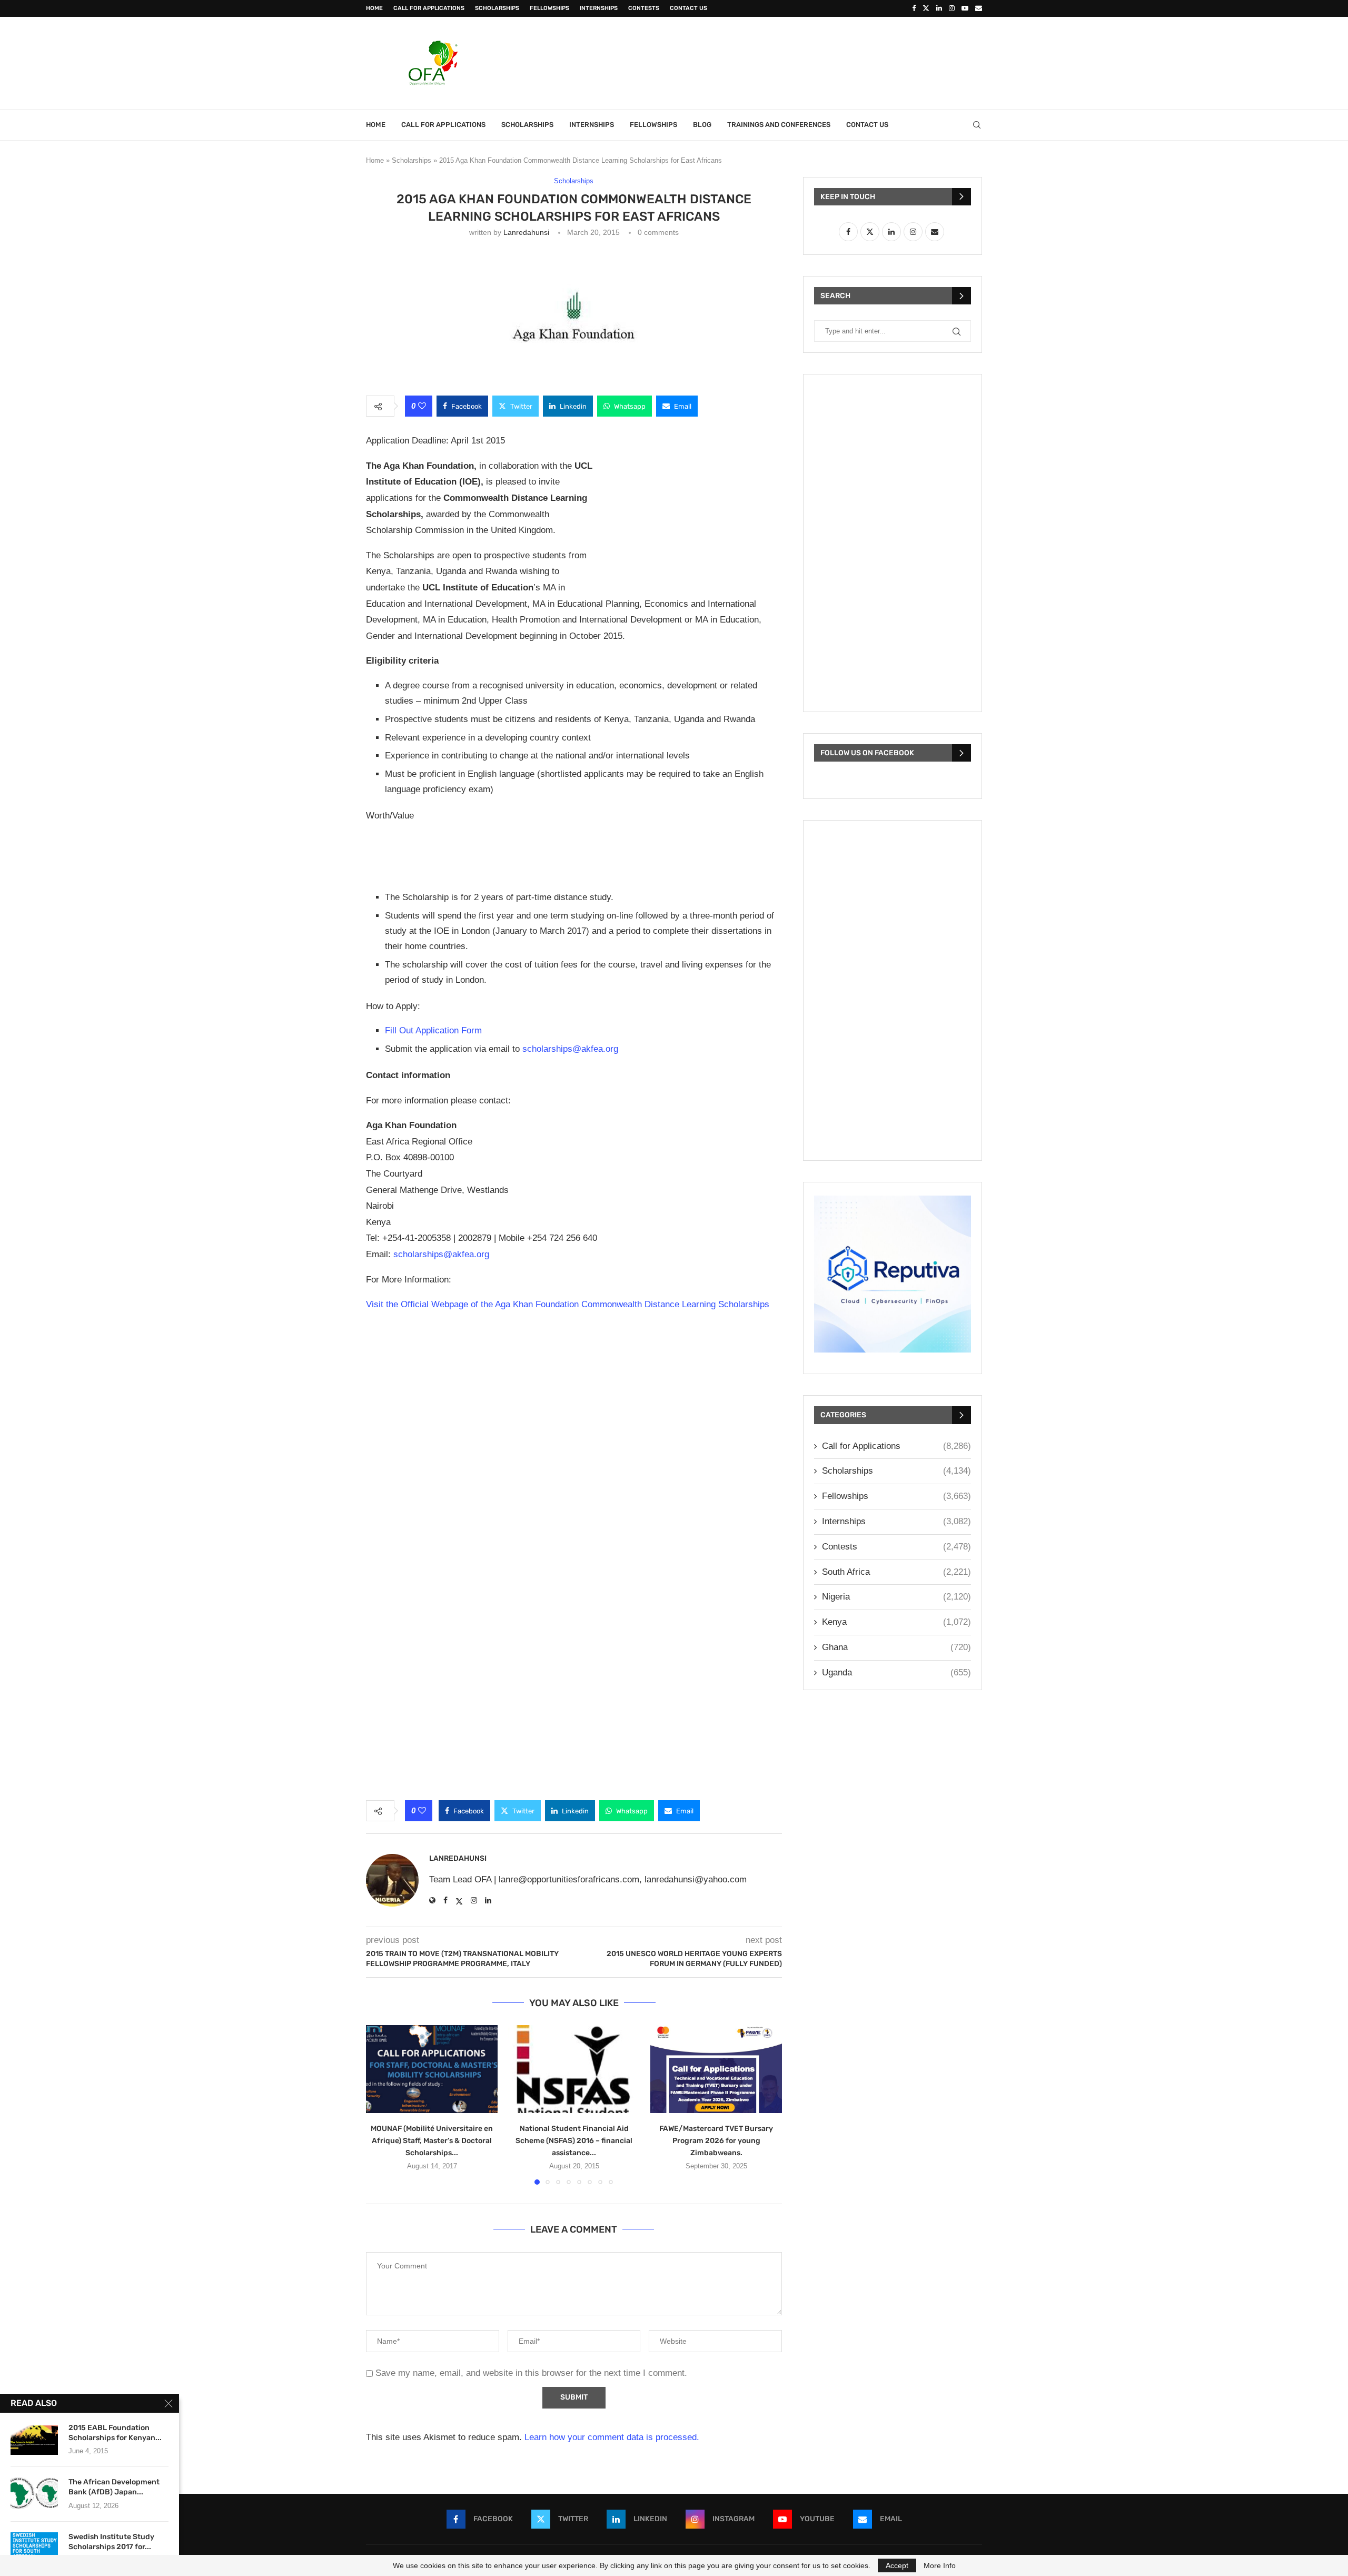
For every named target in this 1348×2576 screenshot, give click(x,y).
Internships (599, 8)
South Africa (896, 1572)
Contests (644, 8)
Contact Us (688, 8)
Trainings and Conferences (779, 125)
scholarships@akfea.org (570, 1049)
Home (374, 8)
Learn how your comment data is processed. (612, 2437)
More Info (940, 2565)
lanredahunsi (526, 232)
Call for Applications (429, 8)
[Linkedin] (939, 8)
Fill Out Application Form (433, 1030)
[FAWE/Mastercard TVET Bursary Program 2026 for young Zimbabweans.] (716, 2069)
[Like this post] (422, 406)
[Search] (977, 125)
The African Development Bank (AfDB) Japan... (114, 2487)
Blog (702, 125)
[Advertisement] (790, 62)
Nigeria (896, 1597)
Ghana (896, 1647)
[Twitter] (926, 8)
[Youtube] (965, 8)
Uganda (896, 1672)
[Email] (979, 8)
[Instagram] (952, 8)
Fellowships (549, 8)
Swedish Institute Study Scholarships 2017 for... (111, 2542)
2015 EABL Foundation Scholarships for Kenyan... (115, 2433)
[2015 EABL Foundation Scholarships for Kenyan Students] (34, 2439)
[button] (380, 2105)
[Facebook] (914, 8)
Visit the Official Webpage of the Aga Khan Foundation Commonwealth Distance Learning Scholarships (568, 1304)
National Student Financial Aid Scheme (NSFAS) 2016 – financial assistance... (574, 2141)
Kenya (896, 1622)
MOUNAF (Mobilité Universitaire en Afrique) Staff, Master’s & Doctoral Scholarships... (432, 2141)
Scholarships (497, 8)
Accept (897, 2565)
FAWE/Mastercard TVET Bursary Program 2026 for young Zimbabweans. (716, 2141)
